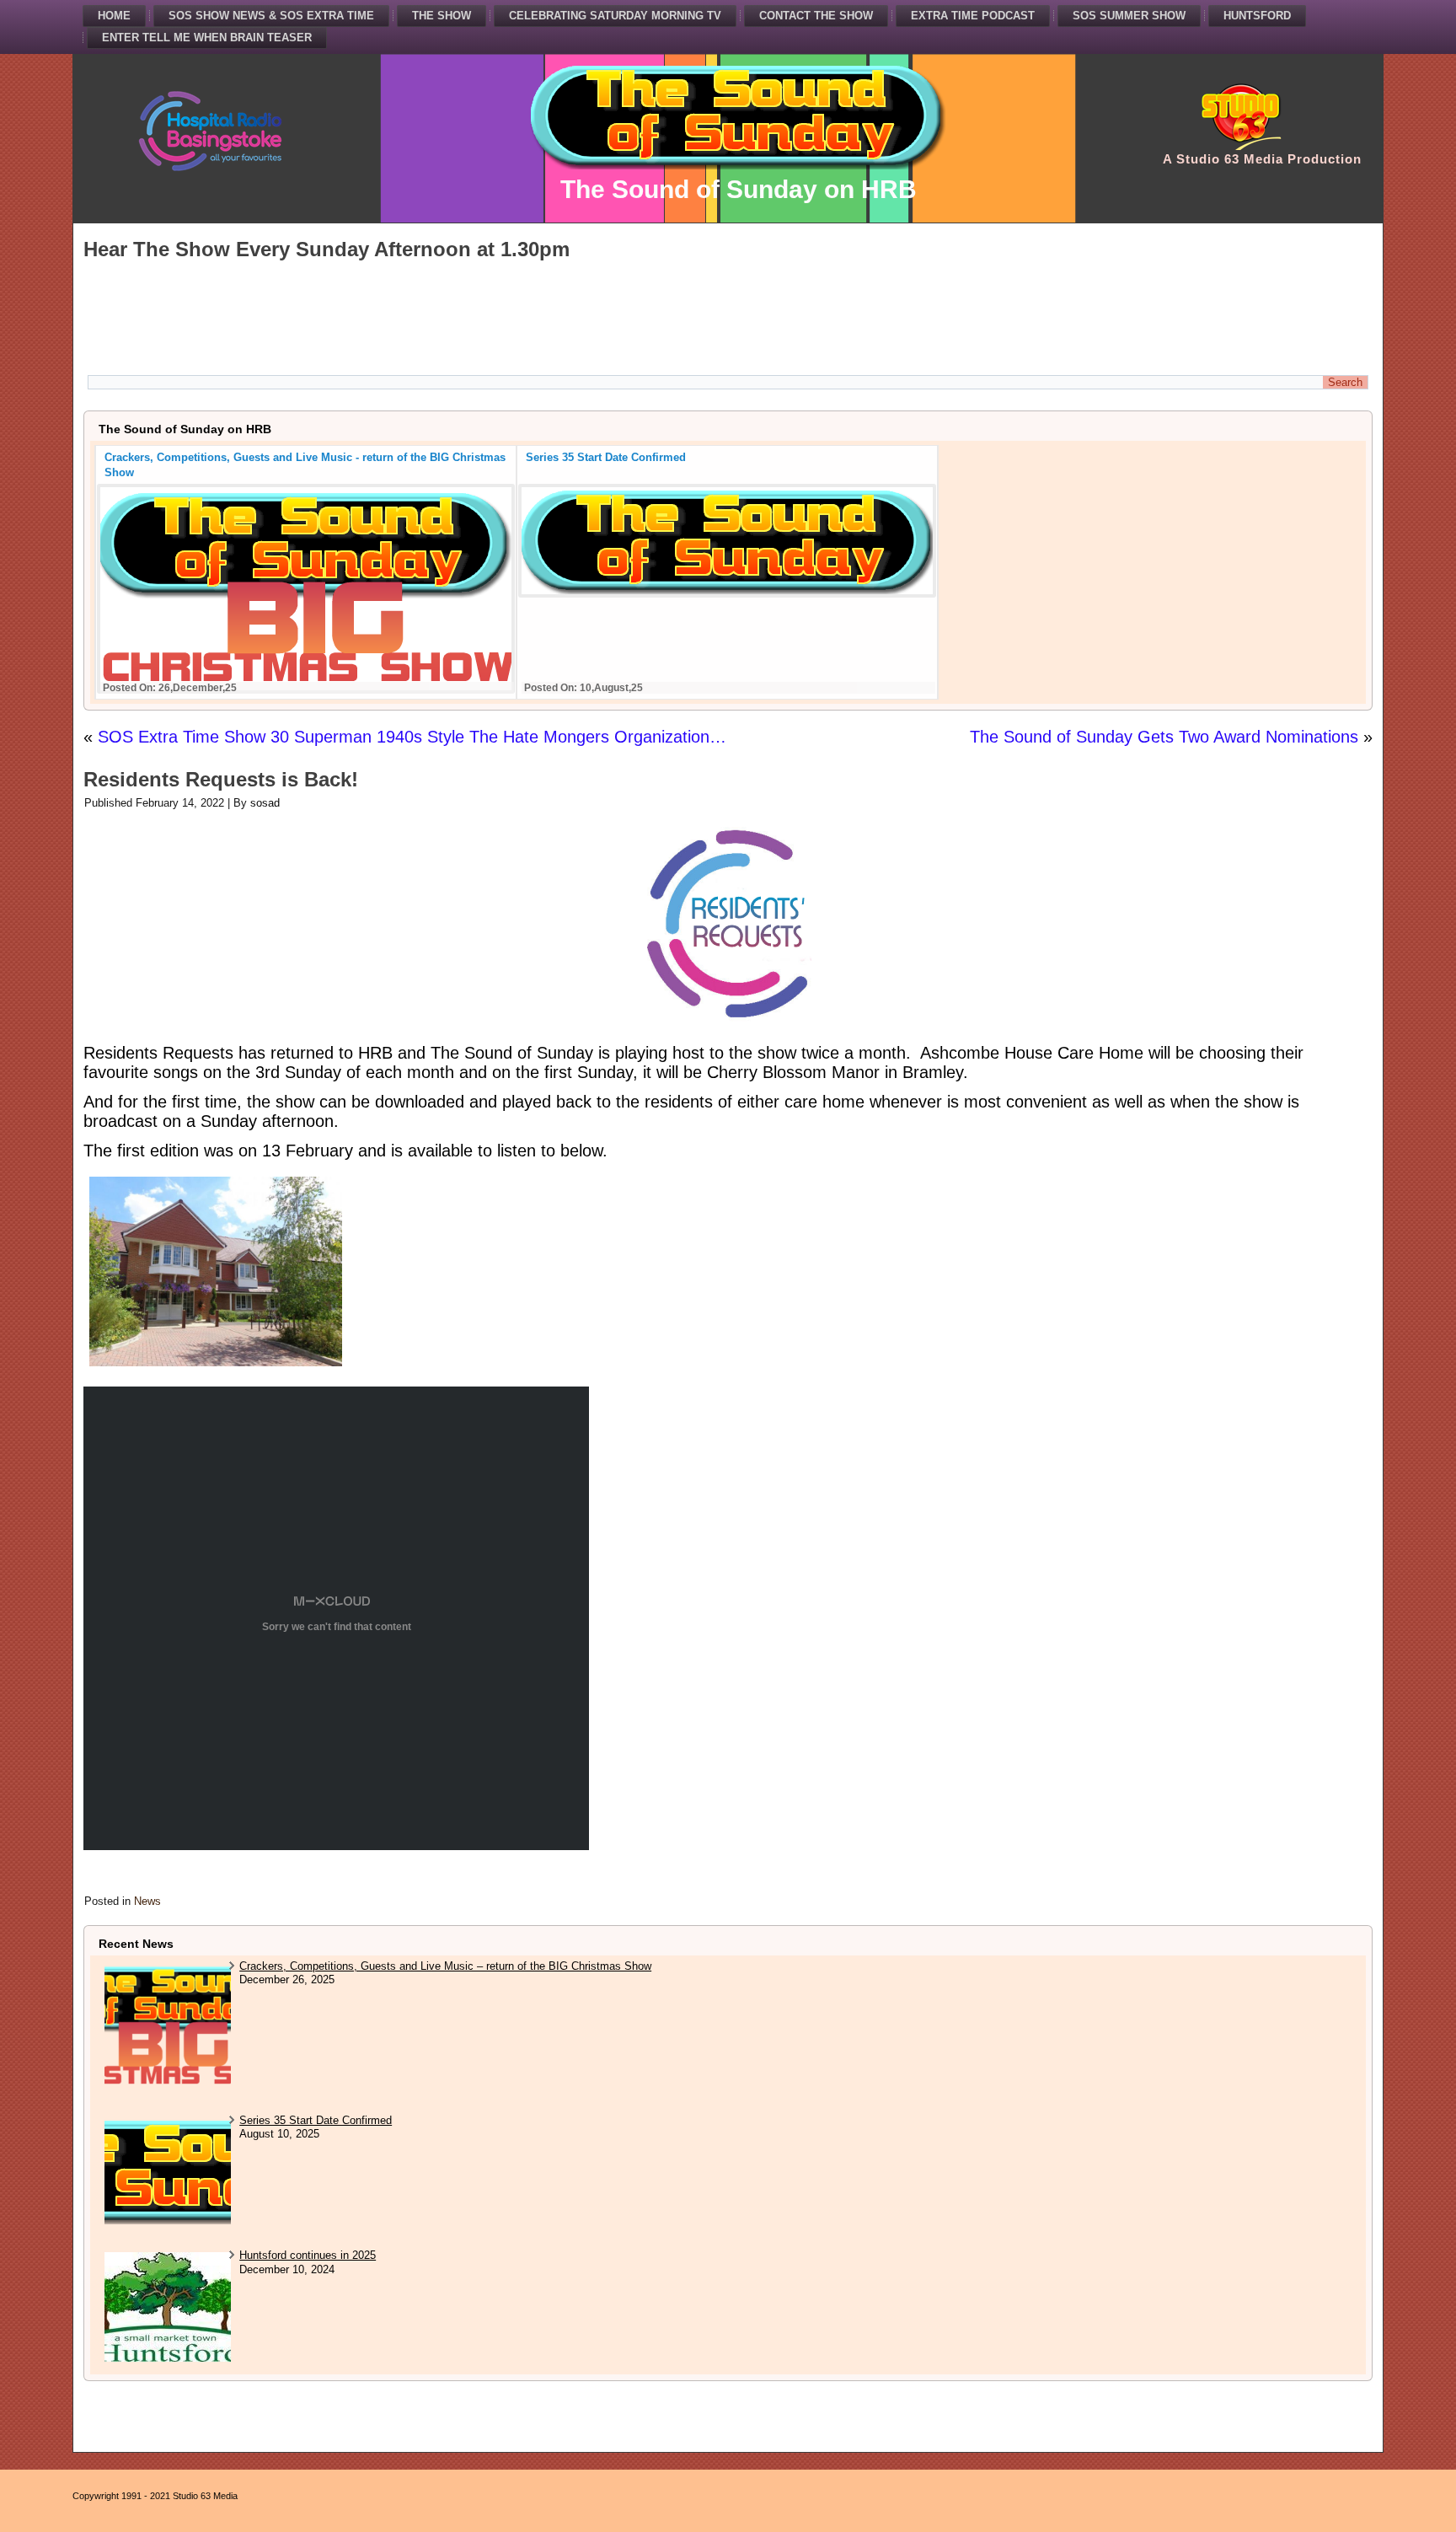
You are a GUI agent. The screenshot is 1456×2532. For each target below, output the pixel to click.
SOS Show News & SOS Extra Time (271, 16)
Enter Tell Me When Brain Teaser (207, 38)
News (147, 1901)
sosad (265, 803)
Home (114, 16)
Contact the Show (816, 16)
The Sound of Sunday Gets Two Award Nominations (1164, 737)
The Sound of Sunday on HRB (739, 189)
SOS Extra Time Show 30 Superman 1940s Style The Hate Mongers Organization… (412, 737)
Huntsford (1257, 16)
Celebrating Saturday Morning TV (615, 16)
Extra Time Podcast (973, 16)
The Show (442, 16)
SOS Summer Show (1129, 16)
